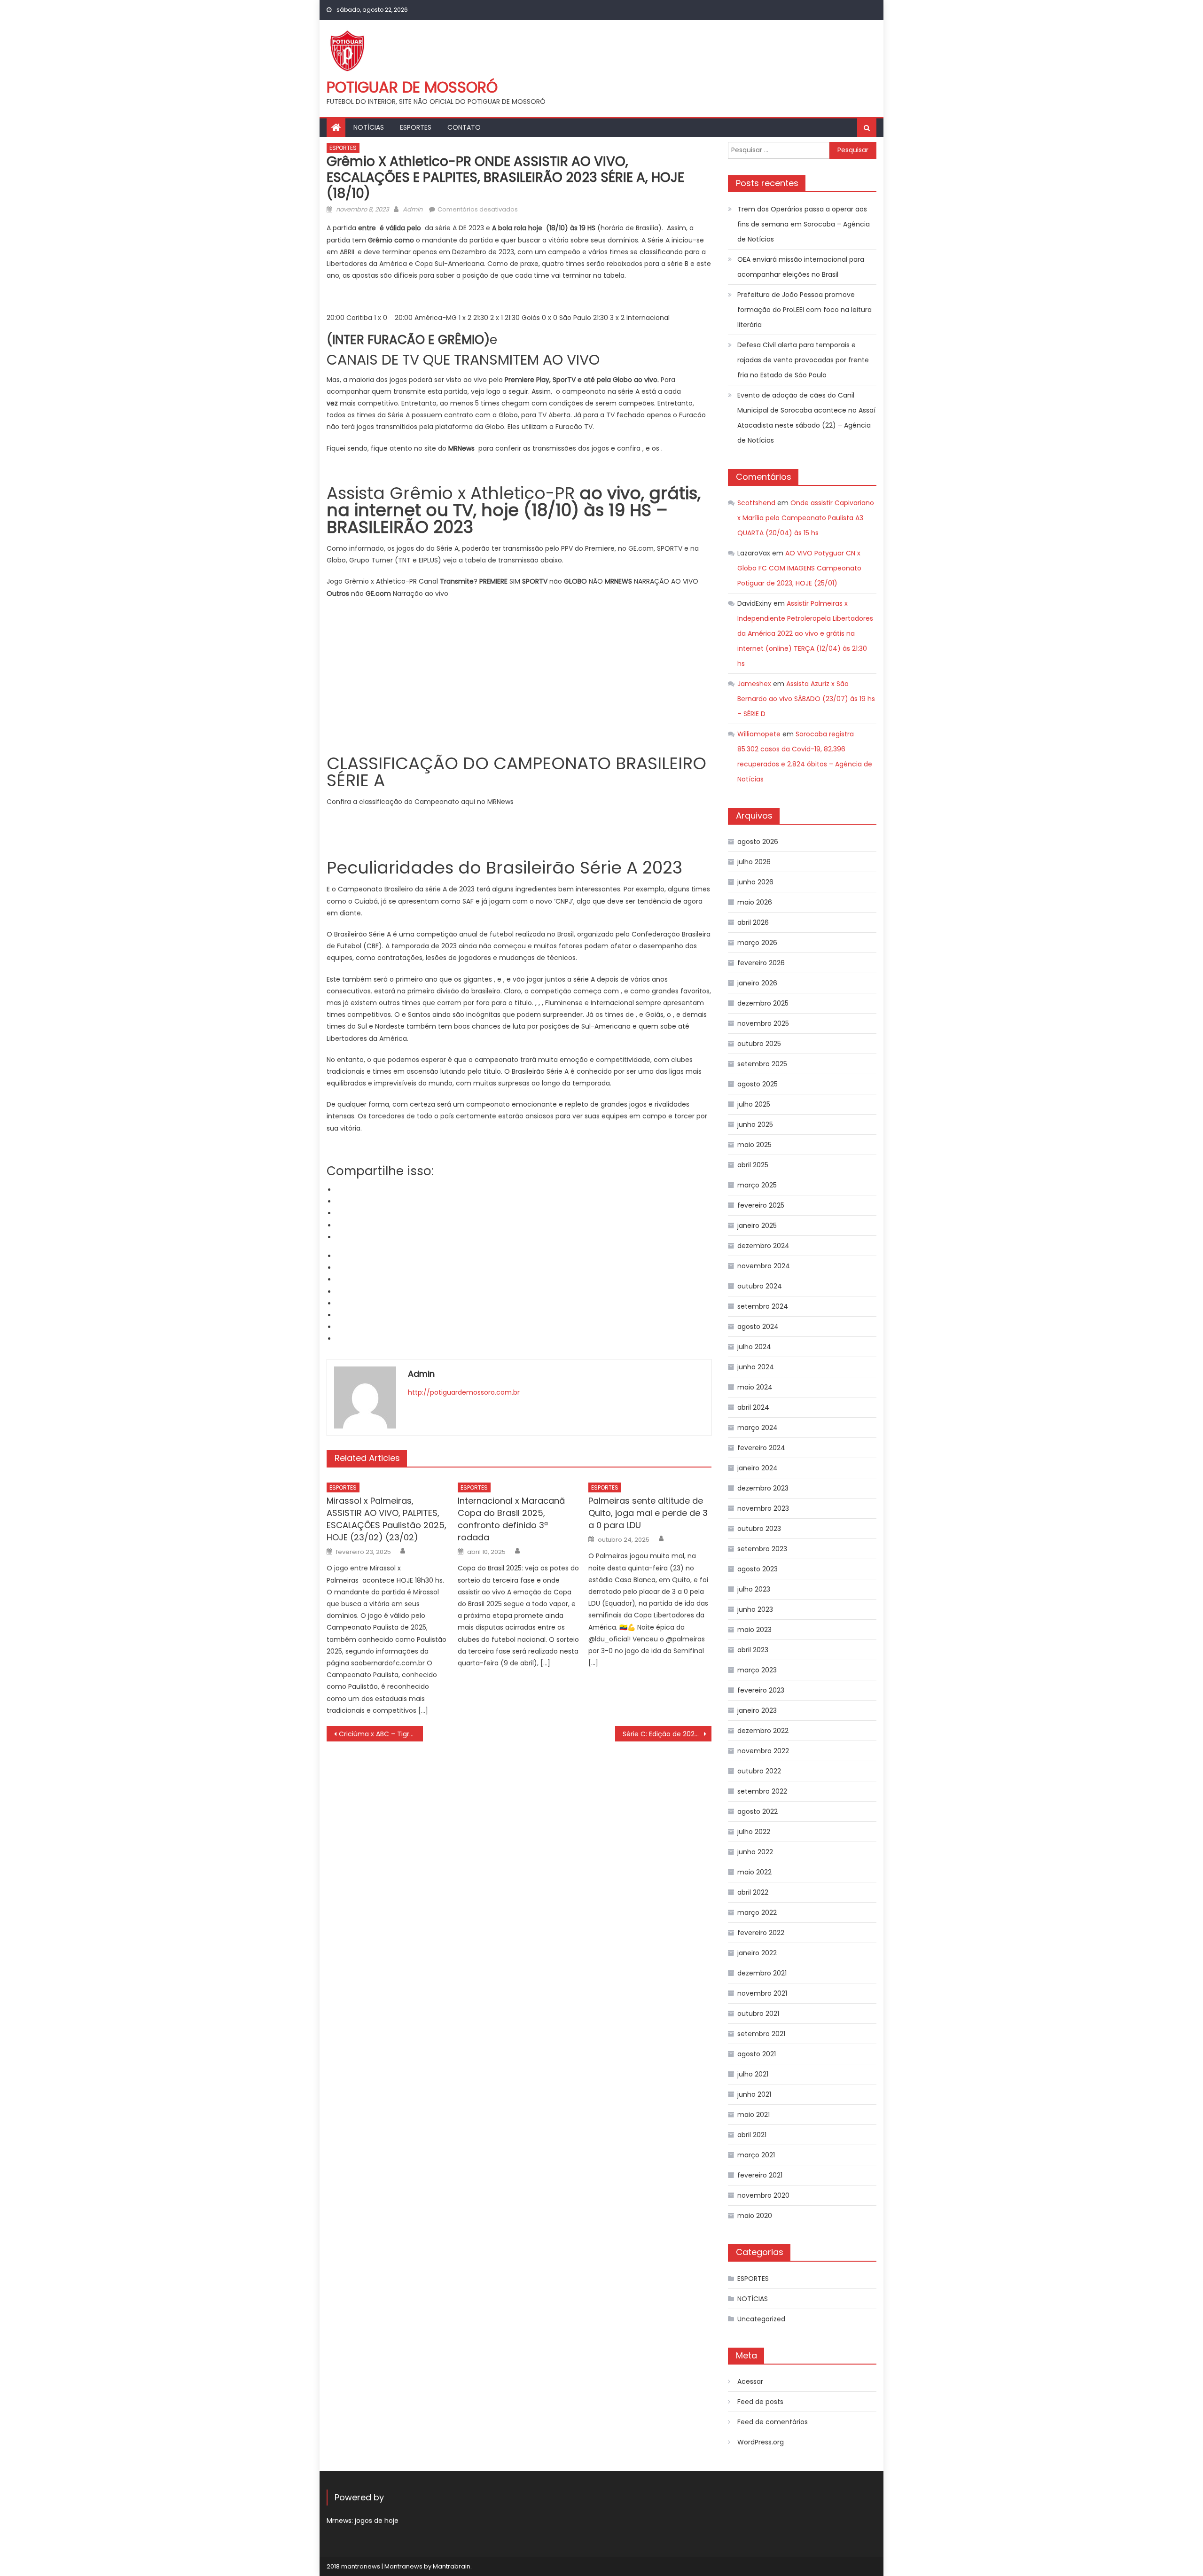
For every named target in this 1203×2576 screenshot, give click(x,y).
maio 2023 (754, 1630)
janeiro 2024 (758, 1468)
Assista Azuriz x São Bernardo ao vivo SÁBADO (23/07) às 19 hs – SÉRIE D (806, 699)
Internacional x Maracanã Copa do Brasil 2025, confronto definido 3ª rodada (511, 1519)
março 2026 (757, 943)
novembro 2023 (763, 1508)
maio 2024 (755, 1387)
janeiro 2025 (757, 1226)
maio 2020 (755, 2216)
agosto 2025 (758, 1084)
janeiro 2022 (757, 1953)
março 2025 (757, 1185)
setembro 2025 (762, 1064)
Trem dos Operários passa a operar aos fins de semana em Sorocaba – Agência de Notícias (804, 224)
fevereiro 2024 (761, 1448)
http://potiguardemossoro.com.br (464, 1392)
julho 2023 (754, 1589)
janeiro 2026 (757, 983)
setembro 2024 (763, 1306)
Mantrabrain (452, 2566)
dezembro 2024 (763, 1246)
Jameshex (754, 684)
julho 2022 (754, 1832)
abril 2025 (753, 1165)
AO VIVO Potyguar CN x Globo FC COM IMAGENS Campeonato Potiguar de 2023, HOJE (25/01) (799, 568)
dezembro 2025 (763, 1003)
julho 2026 (754, 862)
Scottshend (756, 503)
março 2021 (756, 2155)
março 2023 (757, 1670)
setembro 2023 (762, 1549)
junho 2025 (755, 1124)
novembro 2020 (763, 2195)
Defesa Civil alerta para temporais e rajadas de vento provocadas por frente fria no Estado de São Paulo (803, 360)
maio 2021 (754, 2115)
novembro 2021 (762, 1993)
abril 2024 (753, 1407)
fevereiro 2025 (761, 1205)
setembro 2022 (762, 1791)
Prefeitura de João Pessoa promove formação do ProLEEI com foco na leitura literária (805, 310)
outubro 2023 (759, 1529)
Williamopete (759, 734)
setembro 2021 (761, 2034)
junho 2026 (755, 882)
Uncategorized (761, 2319)
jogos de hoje (377, 2521)
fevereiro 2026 (761, 963)
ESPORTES (416, 127)
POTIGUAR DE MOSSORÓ (412, 87)
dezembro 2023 (763, 1488)
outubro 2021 (758, 2014)
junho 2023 (755, 1609)
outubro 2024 (760, 1286)
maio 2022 (754, 1872)
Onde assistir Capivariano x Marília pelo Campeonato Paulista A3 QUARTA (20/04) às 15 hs (806, 518)
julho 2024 (754, 1347)
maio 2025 (754, 1145)
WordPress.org (761, 2442)
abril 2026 (753, 922)
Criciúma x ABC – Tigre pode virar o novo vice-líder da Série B (381, 1734)
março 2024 (758, 1428)
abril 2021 (752, 2135)
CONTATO (464, 127)
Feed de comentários (773, 2422)
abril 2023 (753, 1650)
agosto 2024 (758, 1327)
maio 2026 (755, 902)
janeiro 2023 (757, 1710)
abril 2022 (753, 1892)
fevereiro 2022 (761, 1933)
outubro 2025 (759, 1044)
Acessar (750, 2381)
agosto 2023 (758, 1569)
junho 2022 (755, 1852)
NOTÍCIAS (369, 127)
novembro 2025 (763, 1023)
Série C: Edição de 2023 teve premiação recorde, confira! (667, 1734)
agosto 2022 (758, 1811)
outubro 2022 (759, 1771)
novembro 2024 (764, 1266)
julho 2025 (754, 1104)
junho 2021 (754, 2094)
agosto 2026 (758, 842)
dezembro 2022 (763, 1731)
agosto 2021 (757, 2054)
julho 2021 (753, 2074)
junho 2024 (756, 1367)
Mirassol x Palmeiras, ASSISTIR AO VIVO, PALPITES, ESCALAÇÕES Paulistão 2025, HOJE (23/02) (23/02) (387, 1519)
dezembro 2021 (762, 1973)
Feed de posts (760, 2402)
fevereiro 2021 (760, 2175)
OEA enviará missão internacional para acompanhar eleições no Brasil (801, 267)
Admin (413, 209)
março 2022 (757, 1912)
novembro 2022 (763, 1751)
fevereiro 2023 (761, 1690)
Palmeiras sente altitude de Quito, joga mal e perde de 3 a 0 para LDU (648, 1513)
